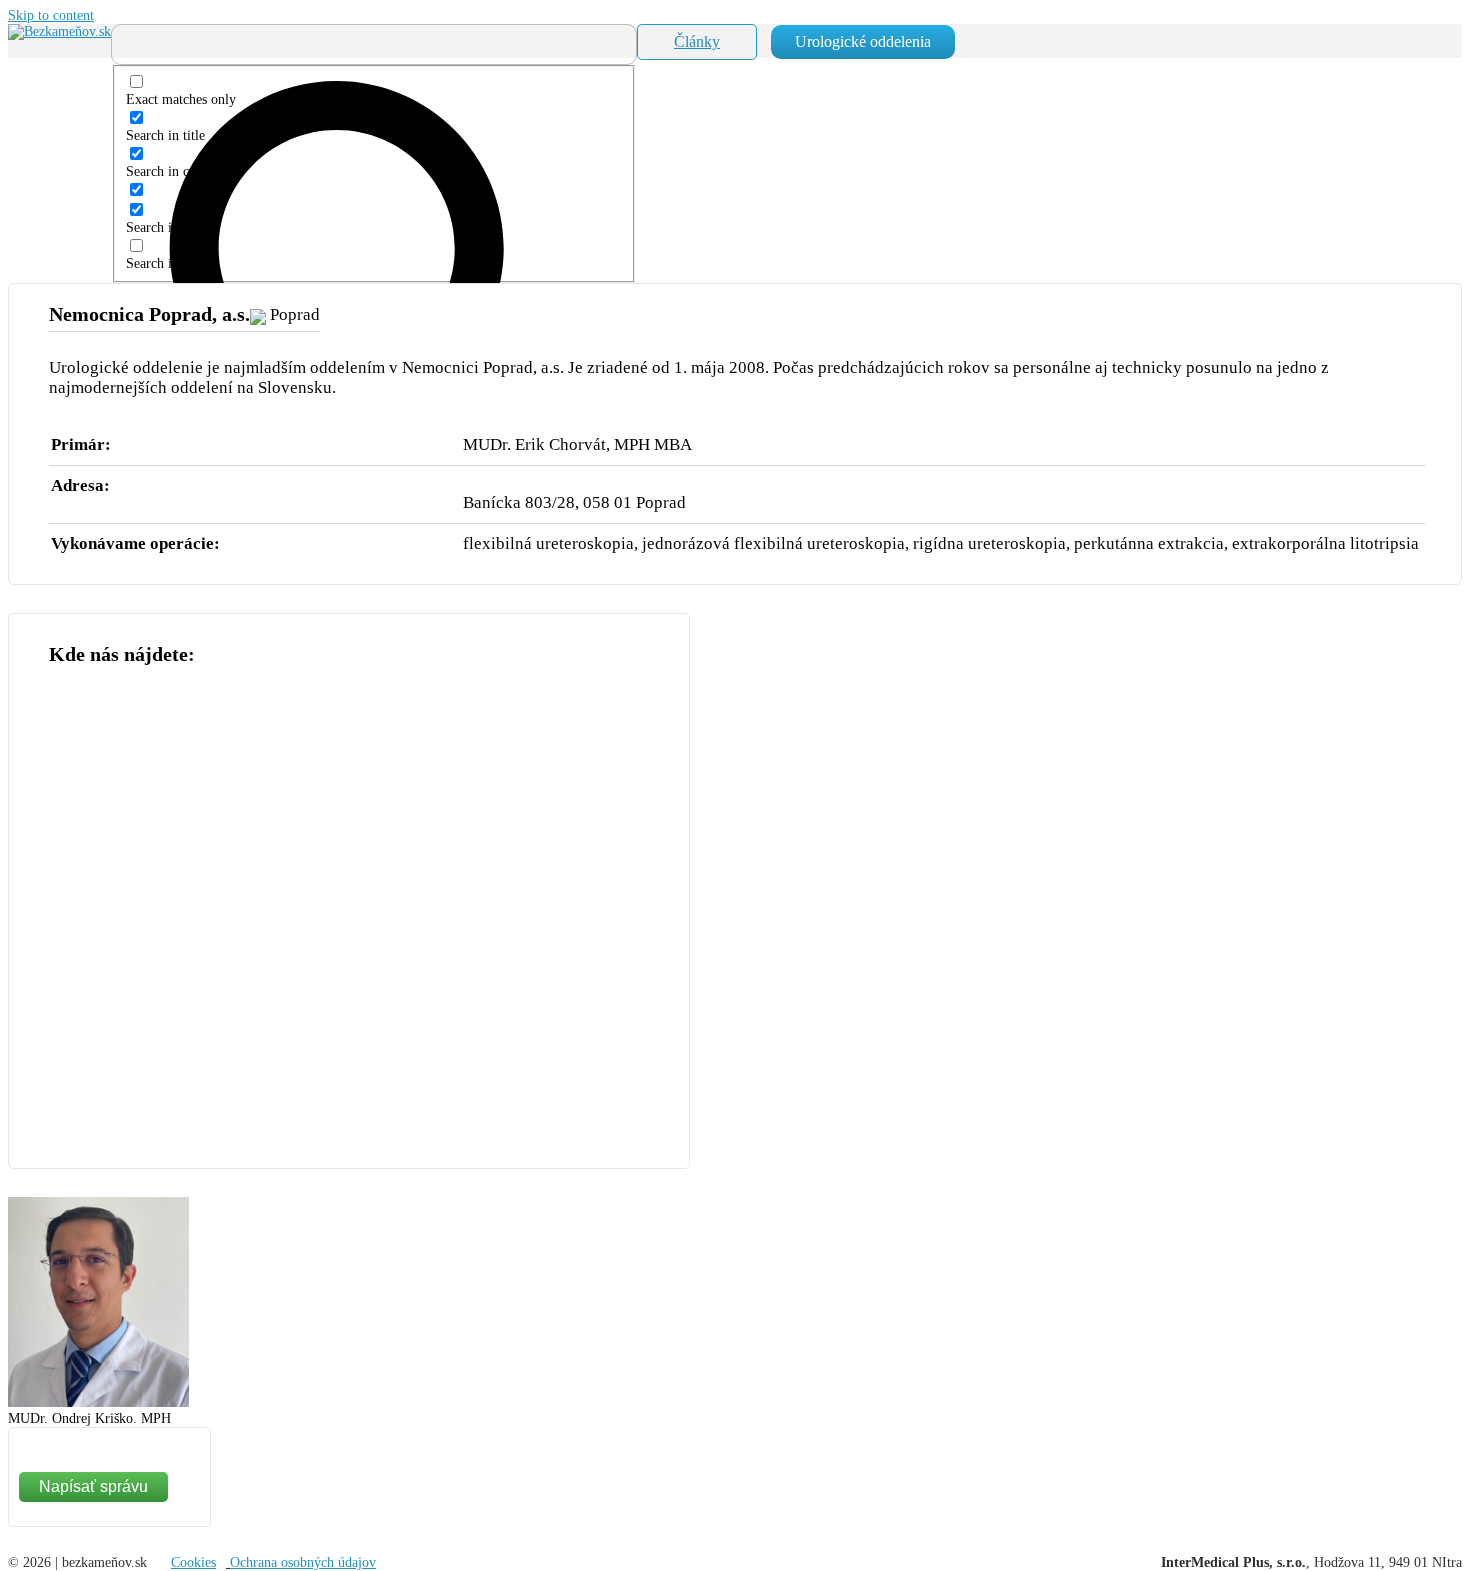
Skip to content (51, 15)
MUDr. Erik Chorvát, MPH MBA (577, 444)
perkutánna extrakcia (1149, 543)
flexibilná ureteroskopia (548, 543)
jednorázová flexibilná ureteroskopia (773, 543)
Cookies (193, 1562)
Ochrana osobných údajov (303, 1562)
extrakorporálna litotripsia (1325, 543)
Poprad (295, 314)
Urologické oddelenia (863, 41)
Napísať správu (93, 1486)
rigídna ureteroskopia (989, 543)
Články (697, 41)
